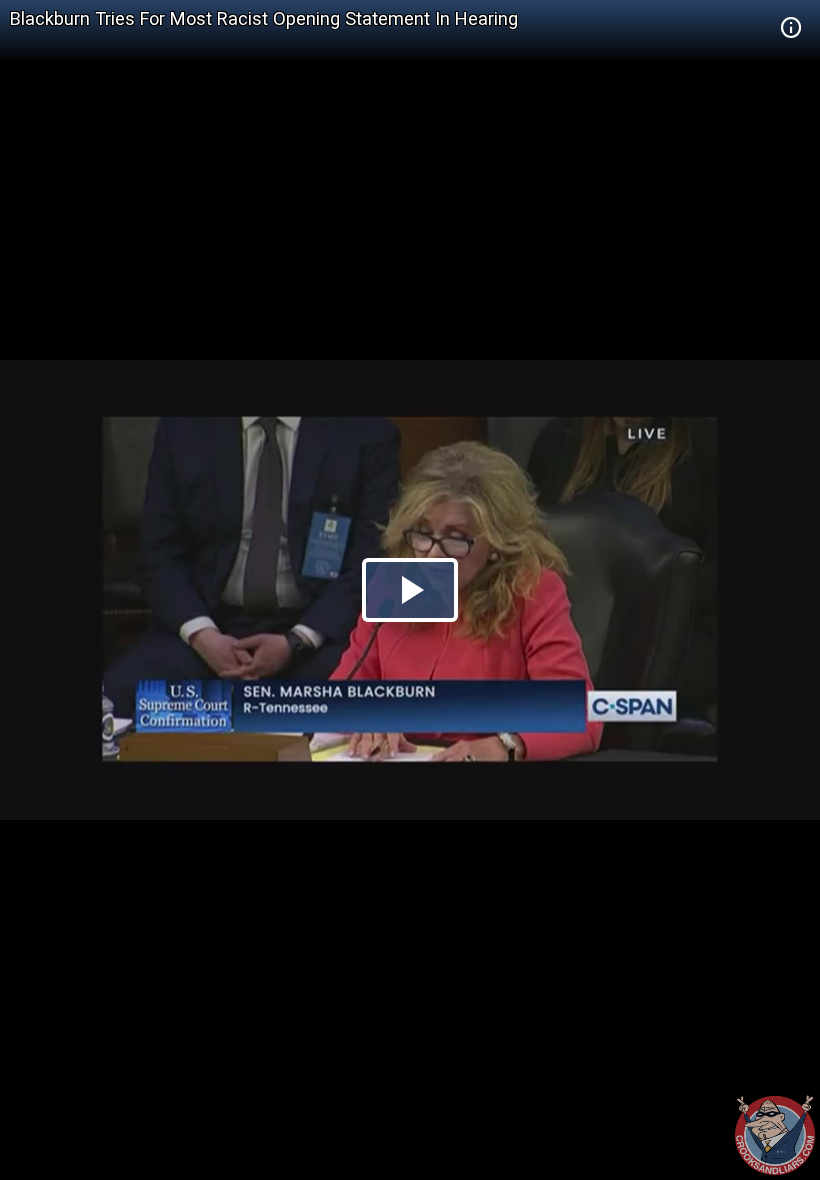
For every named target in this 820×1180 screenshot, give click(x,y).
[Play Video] (410, 590)
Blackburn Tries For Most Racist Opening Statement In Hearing (264, 18)
